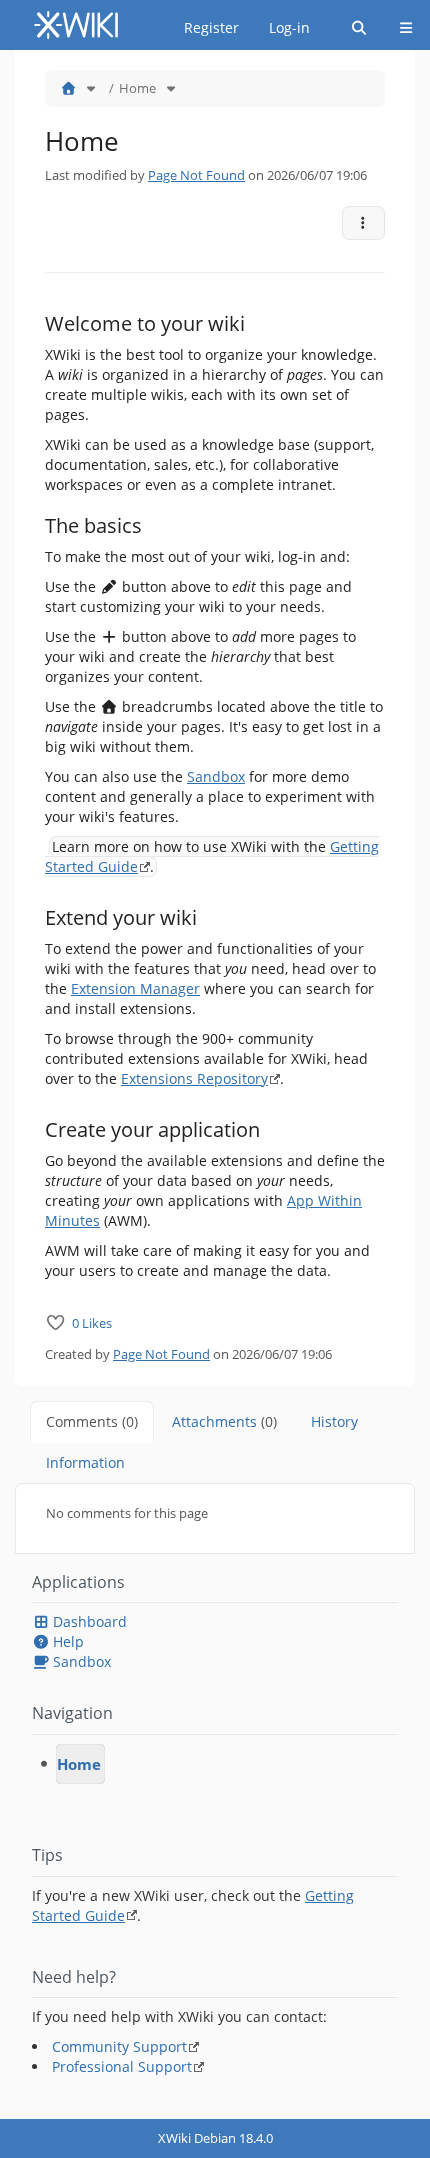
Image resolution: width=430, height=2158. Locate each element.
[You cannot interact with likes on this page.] (56, 1322)
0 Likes (92, 1323)
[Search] (359, 28)
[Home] (68, 88)
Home (137, 88)
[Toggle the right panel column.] (417, 81)
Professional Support (122, 2066)
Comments (92, 1421)
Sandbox (216, 776)
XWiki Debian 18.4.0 (215, 2138)
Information (85, 1462)
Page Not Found (196, 175)
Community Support (119, 2046)
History (334, 1421)
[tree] (215, 1764)
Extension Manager (135, 988)
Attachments (224, 1421)
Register (211, 27)
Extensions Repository (194, 1078)
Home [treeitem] (79, 1764)
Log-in (289, 27)
